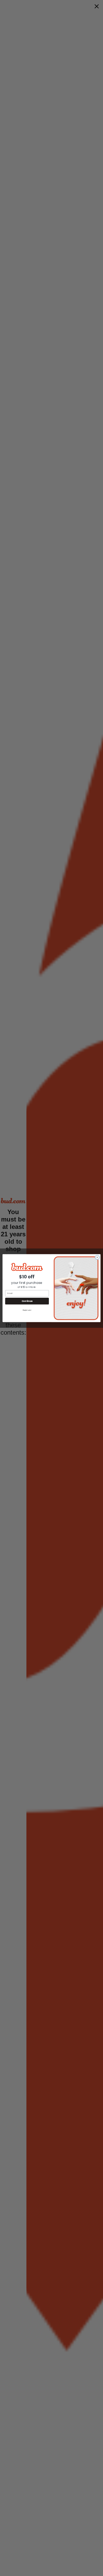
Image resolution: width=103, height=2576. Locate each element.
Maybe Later (27, 1310)
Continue (27, 1301)
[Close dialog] (97, 1257)
